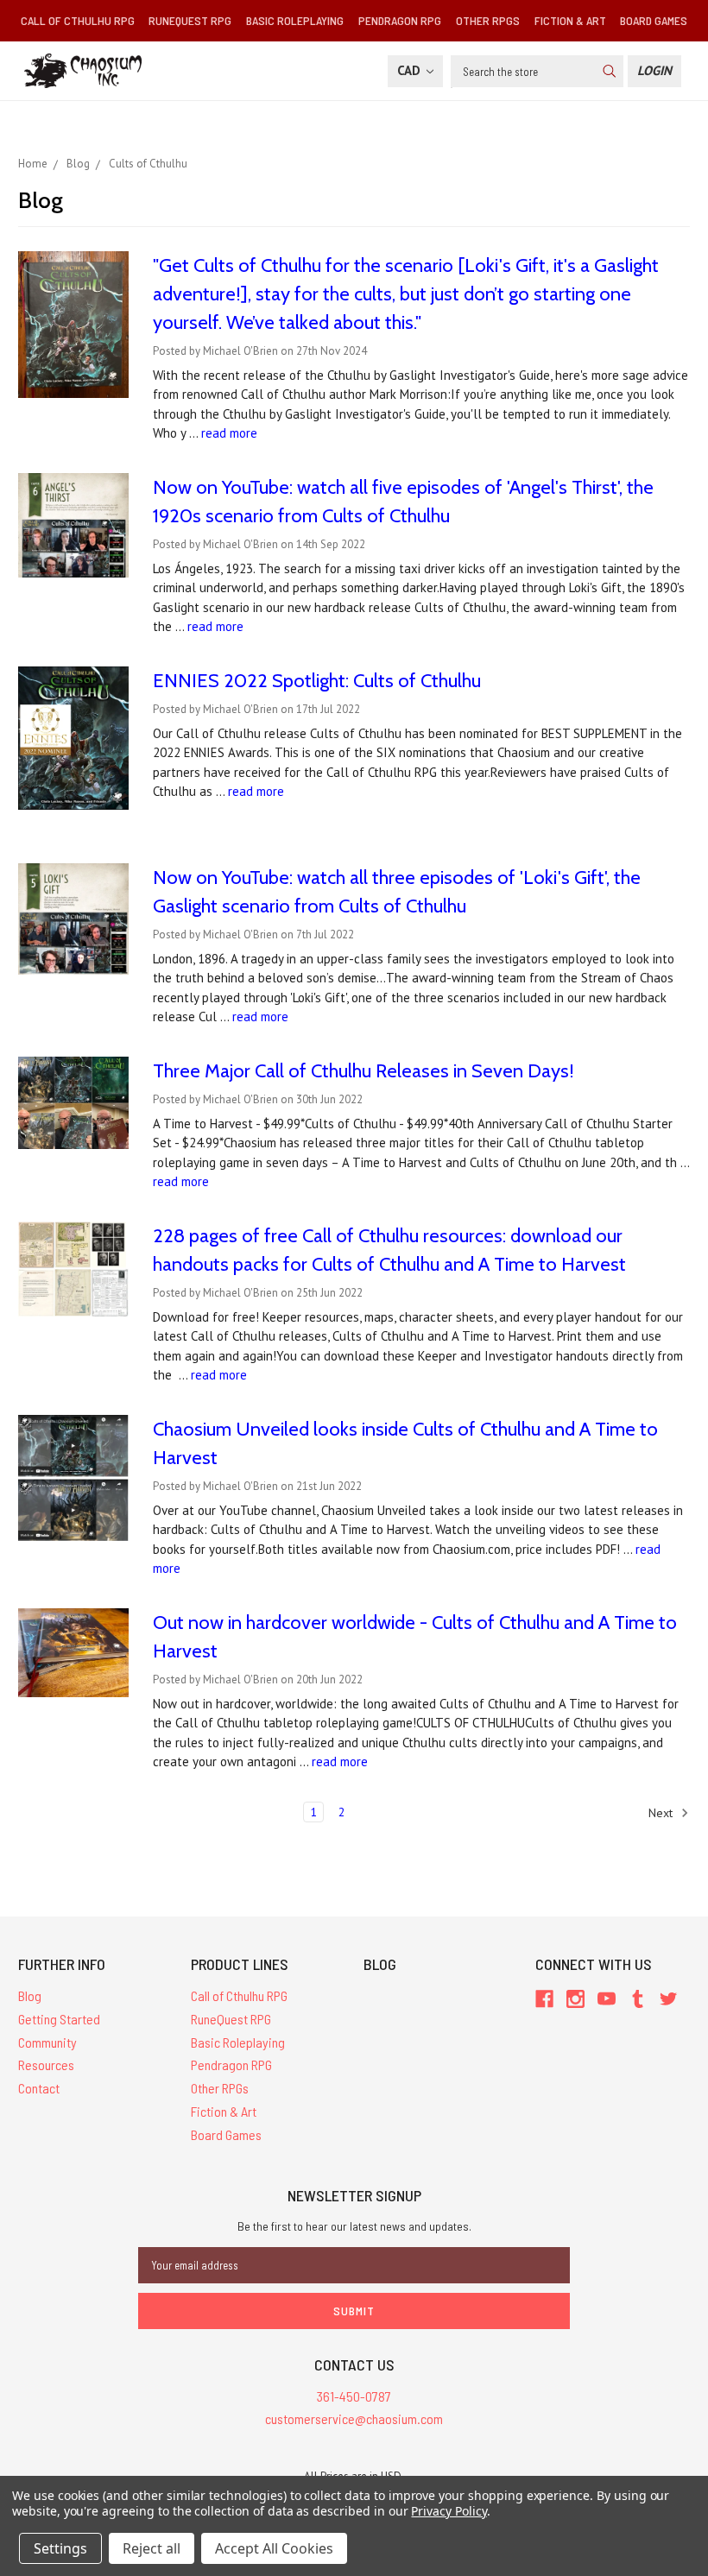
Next (662, 1813)
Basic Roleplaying (295, 20)
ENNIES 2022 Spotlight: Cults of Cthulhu (317, 681)
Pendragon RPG (400, 20)
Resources (46, 2065)
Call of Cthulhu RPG (78, 20)
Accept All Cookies (274, 2548)
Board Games (654, 20)
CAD (411, 70)
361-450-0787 (354, 2396)
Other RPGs (488, 20)
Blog (30, 1995)
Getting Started (59, 2019)
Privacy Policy (449, 2511)
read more (229, 433)
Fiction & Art (570, 20)
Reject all (152, 2548)
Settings (60, 2548)
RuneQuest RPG (190, 20)
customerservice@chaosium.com (354, 2418)
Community (47, 2042)
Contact (39, 2088)
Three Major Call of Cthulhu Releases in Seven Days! (363, 1071)
